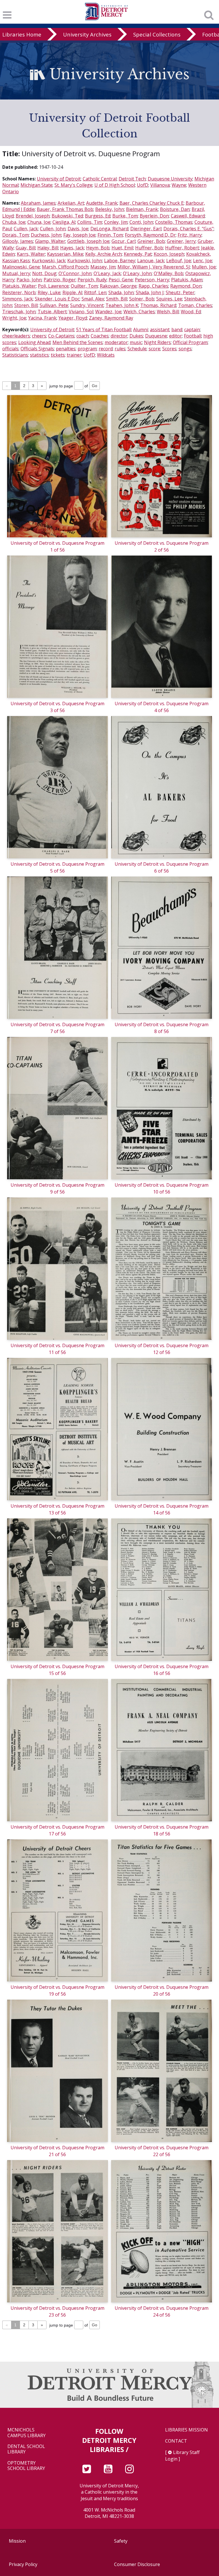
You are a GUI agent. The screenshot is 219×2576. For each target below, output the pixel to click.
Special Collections (157, 34)
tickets (58, 355)
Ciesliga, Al (64, 222)
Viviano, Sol (81, 312)
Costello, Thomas (174, 222)
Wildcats (106, 355)
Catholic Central (100, 179)
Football (193, 336)
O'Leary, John (137, 273)
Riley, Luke (49, 292)
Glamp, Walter (50, 241)
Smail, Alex (93, 299)
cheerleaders (16, 336)
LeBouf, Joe (179, 261)
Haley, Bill (48, 248)
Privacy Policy (23, 2564)
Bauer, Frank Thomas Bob (65, 209)
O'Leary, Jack (107, 273)
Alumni (141, 330)
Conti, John (141, 222)
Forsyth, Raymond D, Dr (150, 235)
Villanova (160, 185)
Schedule (137, 349)
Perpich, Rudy (92, 280)
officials (10, 349)
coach (83, 336)
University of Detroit (59, 179)
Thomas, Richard (158, 305)
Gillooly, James (18, 241)
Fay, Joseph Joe (79, 235)
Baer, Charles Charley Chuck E (152, 203)
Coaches (100, 336)
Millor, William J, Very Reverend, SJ (154, 267)
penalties (66, 349)
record (106, 349)
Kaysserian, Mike (65, 254)
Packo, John (29, 280)
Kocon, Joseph (169, 254)
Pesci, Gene (121, 280)
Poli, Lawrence (53, 286)
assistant (160, 330)
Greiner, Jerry (181, 241)
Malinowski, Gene (21, 267)
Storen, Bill (26, 305)
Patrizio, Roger (60, 280)
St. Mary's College (73, 185)
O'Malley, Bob (169, 273)
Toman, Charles (195, 305)
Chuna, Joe (39, 222)
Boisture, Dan (175, 209)
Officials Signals (37, 349)
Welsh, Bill (168, 312)
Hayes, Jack (72, 248)
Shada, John (121, 292)
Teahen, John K (122, 305)
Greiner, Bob (151, 241)
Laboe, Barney (120, 261)
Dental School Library (26, 2449)
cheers (39, 336)
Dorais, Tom (16, 235)
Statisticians (15, 355)
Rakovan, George (118, 286)
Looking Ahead (34, 342)
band (177, 330)
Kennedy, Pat (138, 254)
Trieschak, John (19, 312)
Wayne (179, 185)
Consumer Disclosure (137, 2564)
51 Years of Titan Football (104, 330)
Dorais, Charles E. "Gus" (188, 229)
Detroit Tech (132, 179)
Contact (176, 2441)
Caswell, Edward (188, 216)
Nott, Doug (44, 273)
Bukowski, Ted (67, 216)
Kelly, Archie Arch (104, 254)
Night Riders (157, 342)
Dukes (136, 336)
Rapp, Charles (153, 286)
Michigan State (36, 185)
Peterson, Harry (152, 280)
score (154, 349)
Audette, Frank (102, 203)
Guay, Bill (26, 248)
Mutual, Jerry (16, 273)
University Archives (87, 34)
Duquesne (156, 336)
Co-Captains (61, 336)
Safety (121, 2541)
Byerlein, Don (154, 216)
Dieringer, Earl (146, 229)
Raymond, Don (186, 286)
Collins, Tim (90, 222)
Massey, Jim (103, 267)
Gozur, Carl (123, 241)
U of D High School (115, 185)
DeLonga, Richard (109, 229)
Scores (169, 349)
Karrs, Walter (31, 254)
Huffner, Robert (182, 248)
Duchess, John (46, 235)
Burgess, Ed (98, 216)
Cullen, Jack (26, 229)
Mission (17, 2541)
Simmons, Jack (18, 299)
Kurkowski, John (85, 261)
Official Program (190, 342)
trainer (74, 355)
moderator (116, 342)
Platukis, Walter (19, 286)
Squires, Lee (169, 299)
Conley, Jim (116, 222)
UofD (143, 185)
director (119, 336)
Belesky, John (110, 209)
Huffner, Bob (149, 248)
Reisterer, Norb (19, 292)
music (136, 342)
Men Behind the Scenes (78, 342)
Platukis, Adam (187, 280)
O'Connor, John (75, 273)
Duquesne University (170, 179)
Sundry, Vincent (87, 305)
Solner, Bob (142, 299)
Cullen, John (53, 229)
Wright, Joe (14, 318)
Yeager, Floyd (73, 318)
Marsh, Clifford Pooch (65, 267)
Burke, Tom (125, 216)
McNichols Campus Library (27, 2433)
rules (120, 349)
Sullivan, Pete (54, 305)
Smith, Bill (117, 299)
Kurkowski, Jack (49, 261)
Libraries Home (22, 34)
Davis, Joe (78, 229)
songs (185, 349)
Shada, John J (150, 292)
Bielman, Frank (142, 209)
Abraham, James (38, 203)
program (87, 349)
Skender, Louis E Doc (57, 299)
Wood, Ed (191, 312)
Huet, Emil (122, 248)
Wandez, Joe (108, 312)
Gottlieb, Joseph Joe (88, 241)
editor (176, 336)
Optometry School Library (26, 2466)
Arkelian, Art (71, 203)
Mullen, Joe (204, 267)
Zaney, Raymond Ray (111, 318)
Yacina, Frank (42, 318)
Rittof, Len (95, 292)
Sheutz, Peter (180, 292)
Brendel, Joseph (33, 216)
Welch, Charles (139, 312)
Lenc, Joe (203, 261)
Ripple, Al (72, 292)
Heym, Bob (98, 248)
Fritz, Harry (190, 235)
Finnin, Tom (110, 235)
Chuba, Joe (14, 222)
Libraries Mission (186, 2430)
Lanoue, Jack (151, 261)
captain (192, 330)
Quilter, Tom (84, 286)
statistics (39, 355)
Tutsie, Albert (52, 312)
